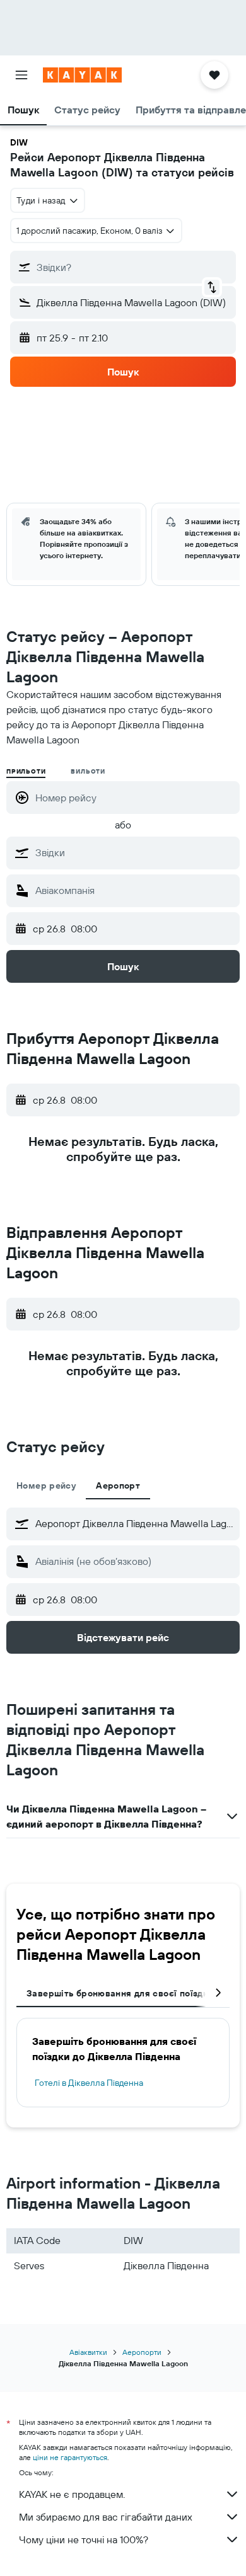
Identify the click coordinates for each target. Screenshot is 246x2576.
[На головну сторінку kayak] (82, 75)
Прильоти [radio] (26, 771)
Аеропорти (142, 2352)
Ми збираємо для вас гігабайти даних (106, 2517)
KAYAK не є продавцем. (72, 2494)
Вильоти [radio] (88, 771)
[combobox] (134, 852)
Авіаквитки (88, 2352)
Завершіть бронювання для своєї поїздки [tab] (120, 1993)
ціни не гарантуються (70, 2457)
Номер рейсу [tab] (46, 1485)
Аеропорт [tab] (118, 1485)
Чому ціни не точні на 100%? (84, 2539)
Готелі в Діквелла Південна (89, 2083)
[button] (21, 75)
